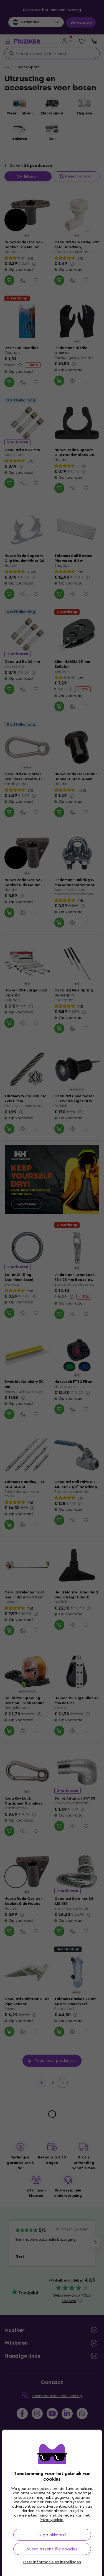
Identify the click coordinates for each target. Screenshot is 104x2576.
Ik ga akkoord (52, 2535)
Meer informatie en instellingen (52, 2562)
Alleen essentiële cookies (52, 2549)
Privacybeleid (52, 2520)
